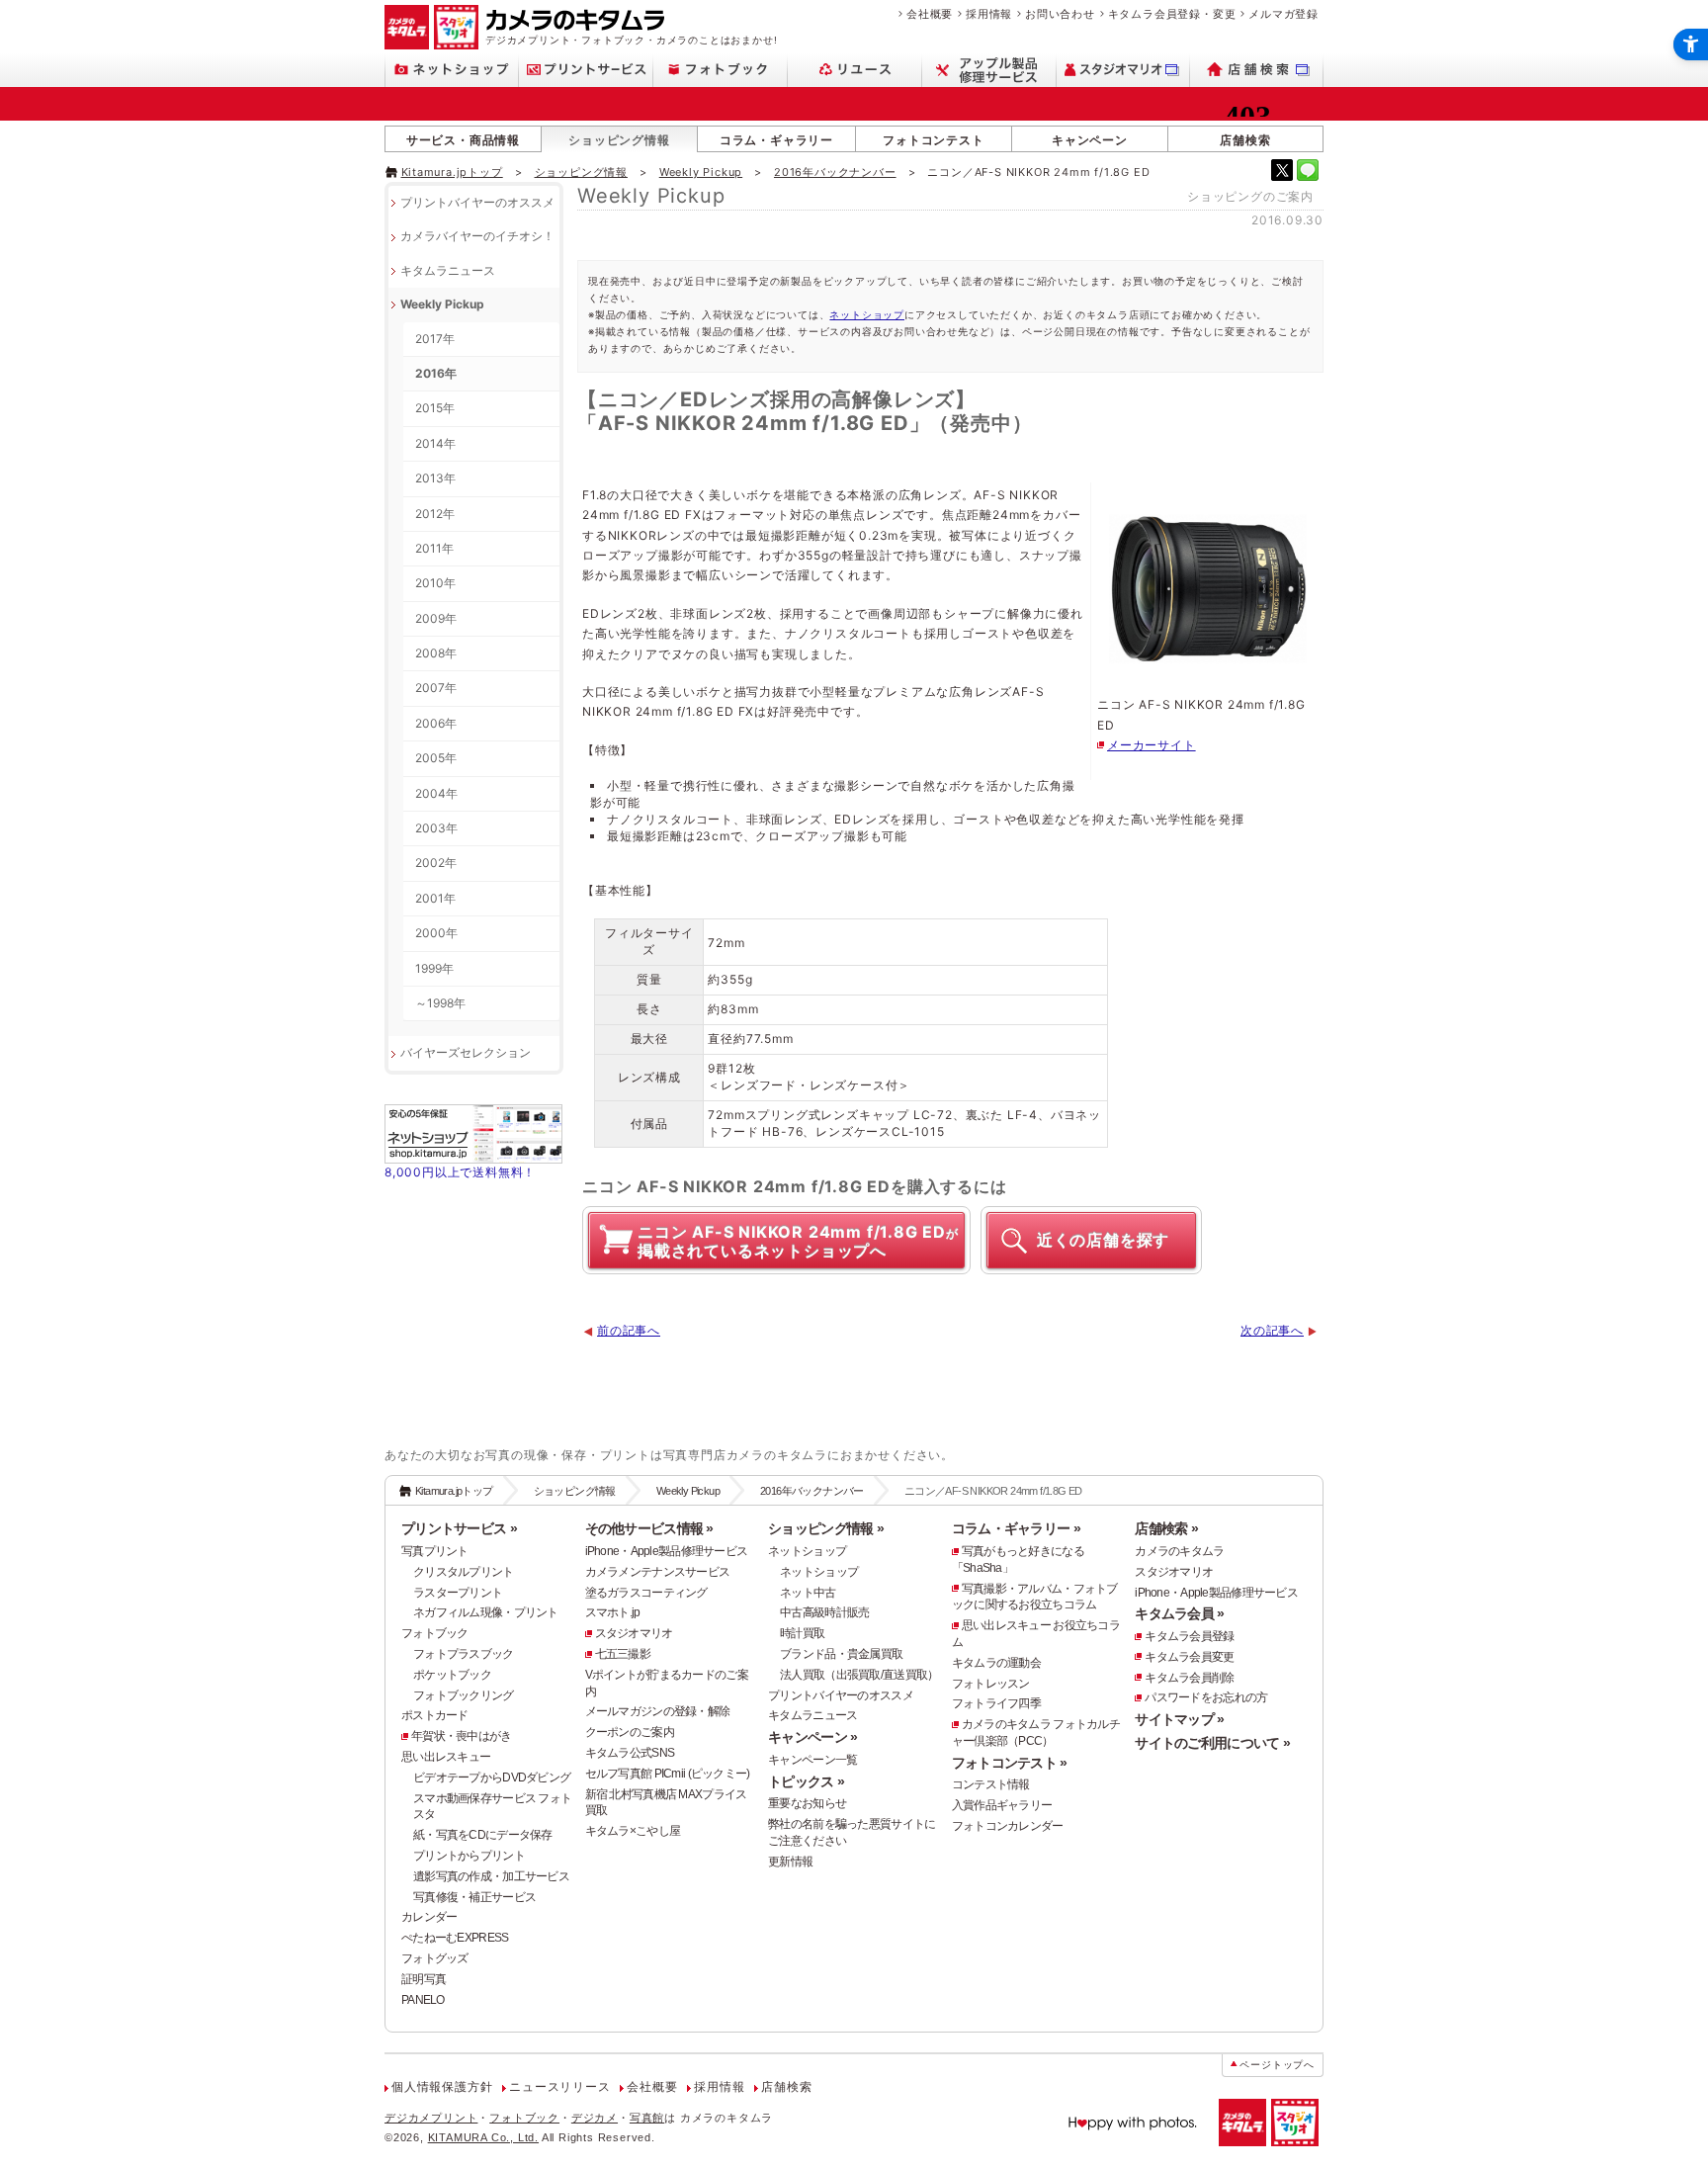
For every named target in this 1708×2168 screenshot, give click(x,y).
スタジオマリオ (634, 1633)
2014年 (435, 443)
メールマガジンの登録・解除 (658, 1711)
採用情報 (989, 14)
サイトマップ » (1179, 1719)
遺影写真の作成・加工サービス (491, 1876)
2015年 (435, 408)
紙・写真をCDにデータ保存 (483, 1835)
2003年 (436, 828)
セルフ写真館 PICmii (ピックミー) (668, 1774)
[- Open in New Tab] (1282, 170)
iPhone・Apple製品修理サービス (667, 1551)
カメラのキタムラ (1179, 1551)
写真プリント (435, 1551)
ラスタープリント (458, 1593)
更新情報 (790, 1862)
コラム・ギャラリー (776, 140)
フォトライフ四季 (996, 1703)
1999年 (434, 968)
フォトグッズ (435, 1958)
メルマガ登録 (1283, 14)
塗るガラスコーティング (646, 1593)
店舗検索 (1245, 140)
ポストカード (435, 1715)
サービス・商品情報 (463, 140)
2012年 (435, 514)
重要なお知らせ (807, 1803)
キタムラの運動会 (996, 1663)
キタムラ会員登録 (1189, 1636)
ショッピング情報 (619, 140)
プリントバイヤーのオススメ (477, 202)
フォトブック (435, 1633)
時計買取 (802, 1633)
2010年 (435, 583)
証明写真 (424, 1979)
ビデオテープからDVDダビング (492, 1778)
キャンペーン (1090, 140)
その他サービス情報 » (649, 1528)
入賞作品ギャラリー (1002, 1805)
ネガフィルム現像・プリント (486, 1612)
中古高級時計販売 (824, 1612)
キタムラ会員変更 (1189, 1657)
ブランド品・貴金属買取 (841, 1654)
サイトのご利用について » (1212, 1743)
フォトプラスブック (464, 1654)
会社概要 (930, 14)
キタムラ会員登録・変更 (1172, 14)
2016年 (436, 373)
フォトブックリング (464, 1695)
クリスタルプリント (464, 1572)
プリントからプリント (469, 1856)
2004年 (436, 793)
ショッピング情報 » (826, 1528)
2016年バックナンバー (835, 172)
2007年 (436, 688)
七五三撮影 (623, 1654)
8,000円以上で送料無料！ (460, 1172)
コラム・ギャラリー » (1016, 1528)
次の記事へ (1272, 1330)
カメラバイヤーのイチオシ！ (477, 236)
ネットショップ (867, 314)
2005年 (436, 758)
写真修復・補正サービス (474, 1897)
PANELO (423, 2000)
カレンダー (429, 1917)
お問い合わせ (1060, 14)
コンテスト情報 (991, 1784)
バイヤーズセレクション (466, 1052)
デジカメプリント (431, 2118)
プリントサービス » (459, 1528)
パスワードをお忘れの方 (1206, 1697)
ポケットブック (452, 1675)
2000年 (436, 933)
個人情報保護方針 (442, 2087)
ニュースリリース (559, 2087)
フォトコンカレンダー (1008, 1826)
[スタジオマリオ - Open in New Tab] (1123, 70)
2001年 (435, 898)
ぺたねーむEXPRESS (455, 1938)
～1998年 (440, 1003)
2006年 (436, 723)
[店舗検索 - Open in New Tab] (1257, 70)
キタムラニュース (448, 270)
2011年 (434, 548)
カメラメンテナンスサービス (658, 1572)
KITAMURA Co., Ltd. (483, 2137)
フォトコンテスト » (1010, 1763)
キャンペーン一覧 (812, 1760)
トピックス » (806, 1781)
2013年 (435, 478)
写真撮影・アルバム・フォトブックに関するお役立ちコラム (1035, 1597)
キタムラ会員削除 (1189, 1678)
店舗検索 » (1166, 1528)
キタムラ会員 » (1179, 1613)
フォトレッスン (991, 1684)
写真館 (647, 2118)
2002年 (436, 863)
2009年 (436, 618)
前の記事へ (629, 1330)
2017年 (435, 339)
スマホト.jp (613, 1612)
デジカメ (595, 2118)
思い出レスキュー (446, 1757)
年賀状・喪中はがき (462, 1736)
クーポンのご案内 (630, 1732)
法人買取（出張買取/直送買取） (859, 1675)
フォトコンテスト (933, 140)
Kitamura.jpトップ (452, 172)
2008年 (436, 653)
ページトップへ (1277, 2065)
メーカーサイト (1152, 745)
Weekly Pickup (701, 172)
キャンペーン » (812, 1737)
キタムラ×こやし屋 (633, 1831)
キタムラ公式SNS (630, 1753)
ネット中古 (808, 1593)
